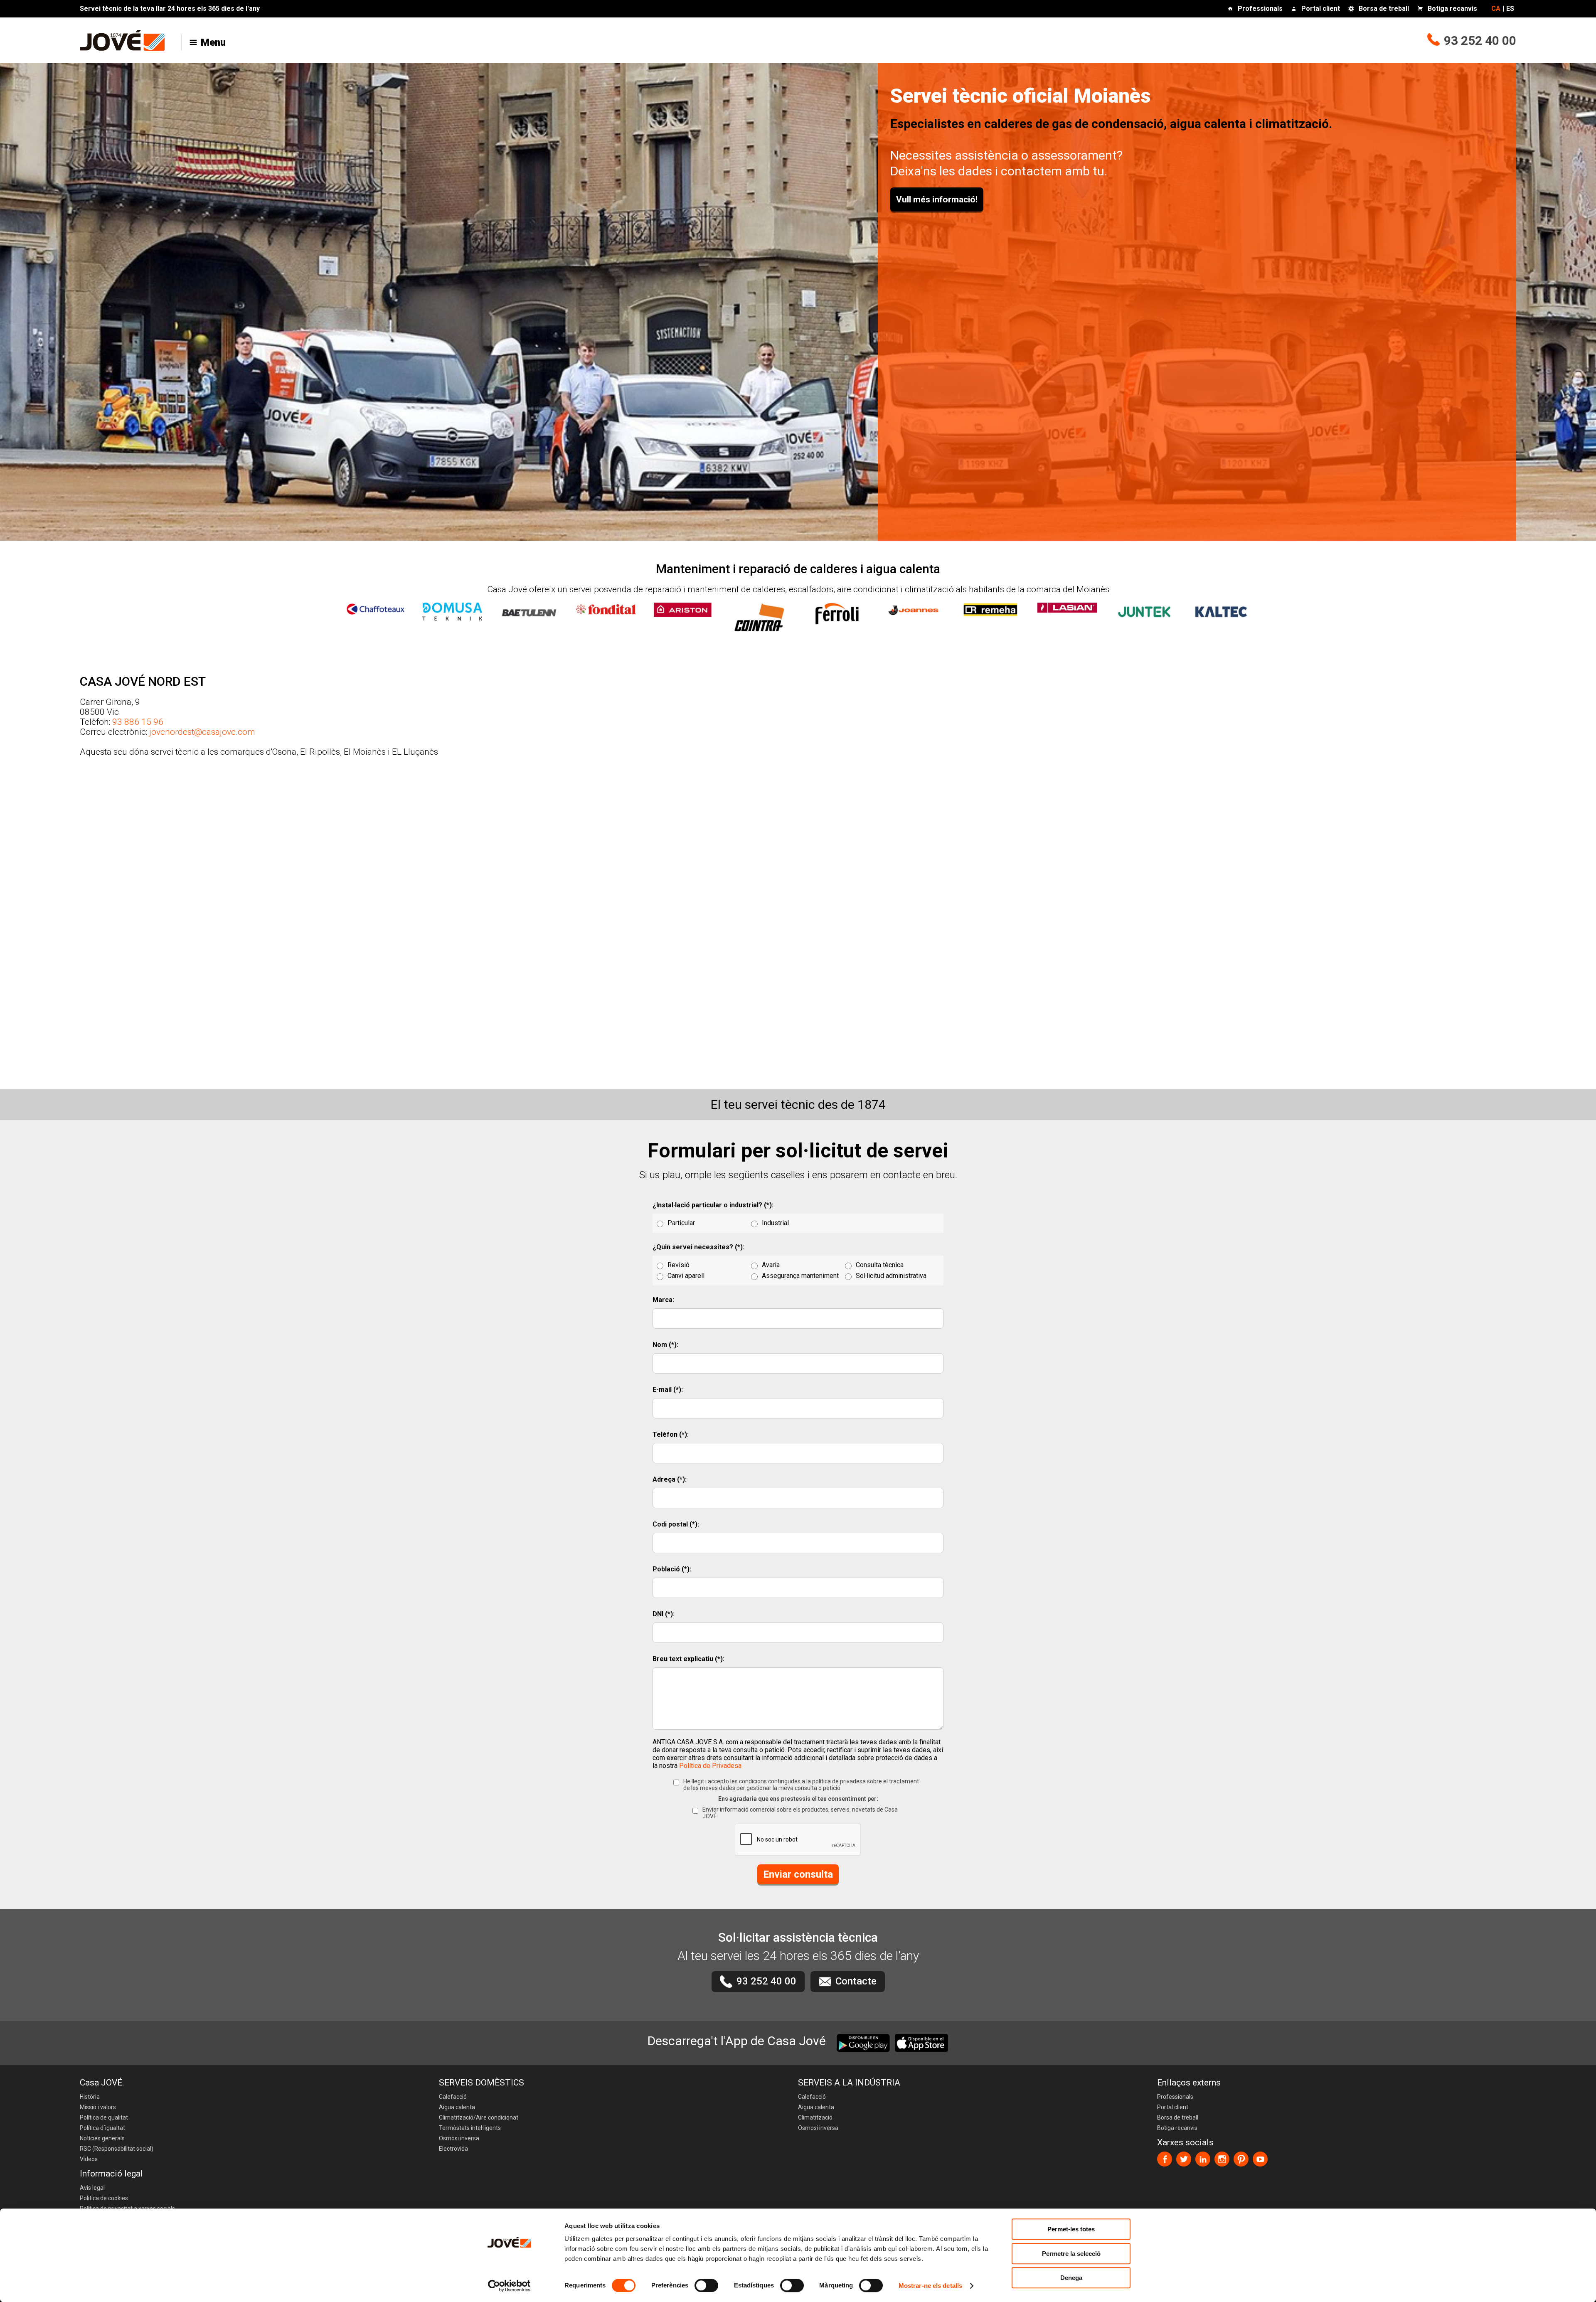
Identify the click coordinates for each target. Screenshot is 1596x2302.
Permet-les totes (1071, 2229)
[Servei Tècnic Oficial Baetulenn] (529, 608)
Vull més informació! (937, 199)
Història (90, 2097)
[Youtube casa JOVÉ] (1260, 2159)
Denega (1071, 2278)
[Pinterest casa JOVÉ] (1241, 2159)
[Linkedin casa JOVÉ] (1203, 2159)
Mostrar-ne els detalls (930, 2286)
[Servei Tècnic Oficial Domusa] (452, 607)
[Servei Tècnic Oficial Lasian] (1067, 603)
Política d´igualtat (102, 2128)
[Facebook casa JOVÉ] (1165, 2159)
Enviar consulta (798, 1874)
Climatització (815, 2117)
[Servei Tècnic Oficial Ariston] (683, 606)
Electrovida (453, 2149)
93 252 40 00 (1480, 41)
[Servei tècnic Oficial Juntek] (1144, 608)
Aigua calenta (457, 2107)
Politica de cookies (104, 2198)
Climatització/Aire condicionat (479, 2117)
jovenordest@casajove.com (202, 732)
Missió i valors (98, 2107)
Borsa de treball (1384, 9)
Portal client (1321, 9)
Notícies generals (102, 2138)
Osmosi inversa (459, 2138)
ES (1510, 9)
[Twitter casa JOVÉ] (1184, 2159)
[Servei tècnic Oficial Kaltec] (1221, 608)
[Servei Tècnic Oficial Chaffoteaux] (375, 605)
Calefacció (453, 2097)
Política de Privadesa (710, 1766)
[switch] (706, 2285)
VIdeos (89, 2159)
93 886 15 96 (138, 722)
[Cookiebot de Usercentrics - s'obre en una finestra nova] (509, 2286)
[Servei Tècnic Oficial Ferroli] (837, 609)
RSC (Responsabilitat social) (117, 2149)
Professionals (1260, 9)
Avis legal (92, 2188)
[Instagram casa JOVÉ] (1222, 2159)
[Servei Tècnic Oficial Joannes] (914, 606)
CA (1496, 9)
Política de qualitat (104, 2117)
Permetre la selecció (1071, 2254)
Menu (213, 42)
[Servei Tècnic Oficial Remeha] (990, 606)
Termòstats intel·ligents (470, 2128)
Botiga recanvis (1452, 9)
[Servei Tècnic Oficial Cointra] (760, 613)
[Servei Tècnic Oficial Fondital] (606, 605)
